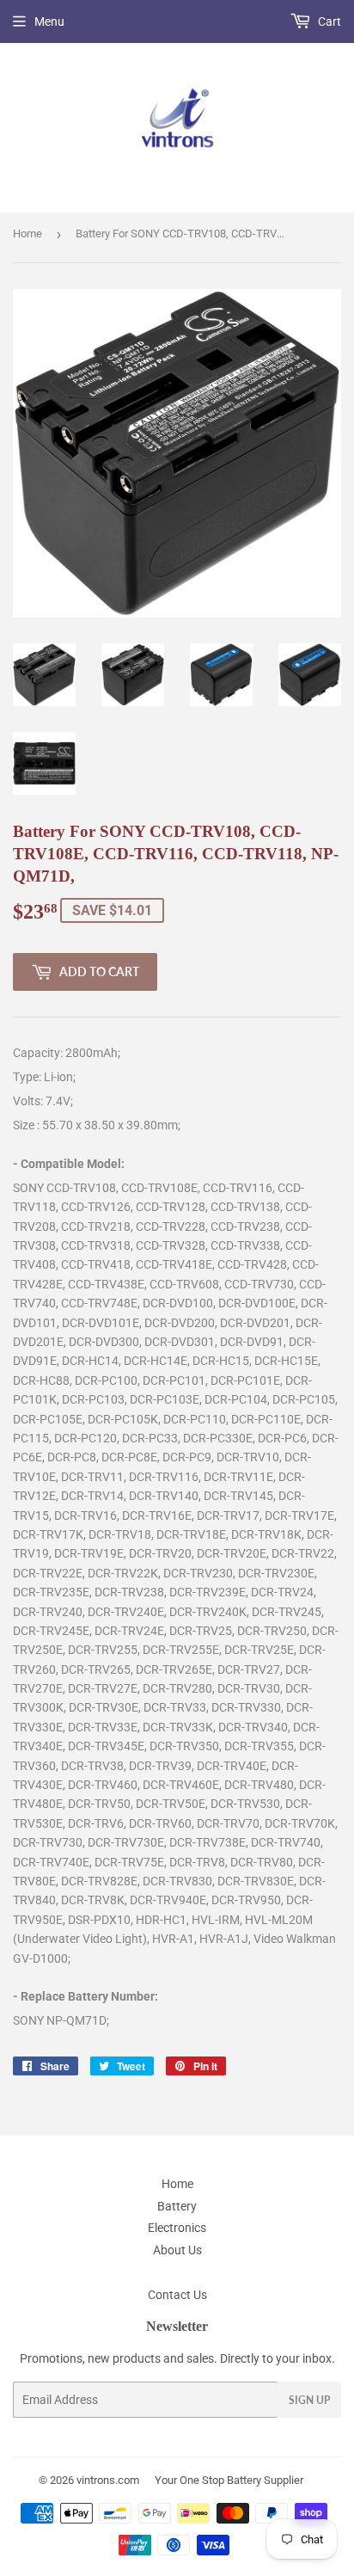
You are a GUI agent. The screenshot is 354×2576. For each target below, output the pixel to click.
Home (27, 234)
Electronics (177, 2228)
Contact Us (177, 2295)
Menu (49, 22)
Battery (177, 2206)
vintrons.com (108, 2480)
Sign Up (309, 2400)
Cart (328, 22)
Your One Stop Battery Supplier (229, 2480)
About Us (177, 2250)
